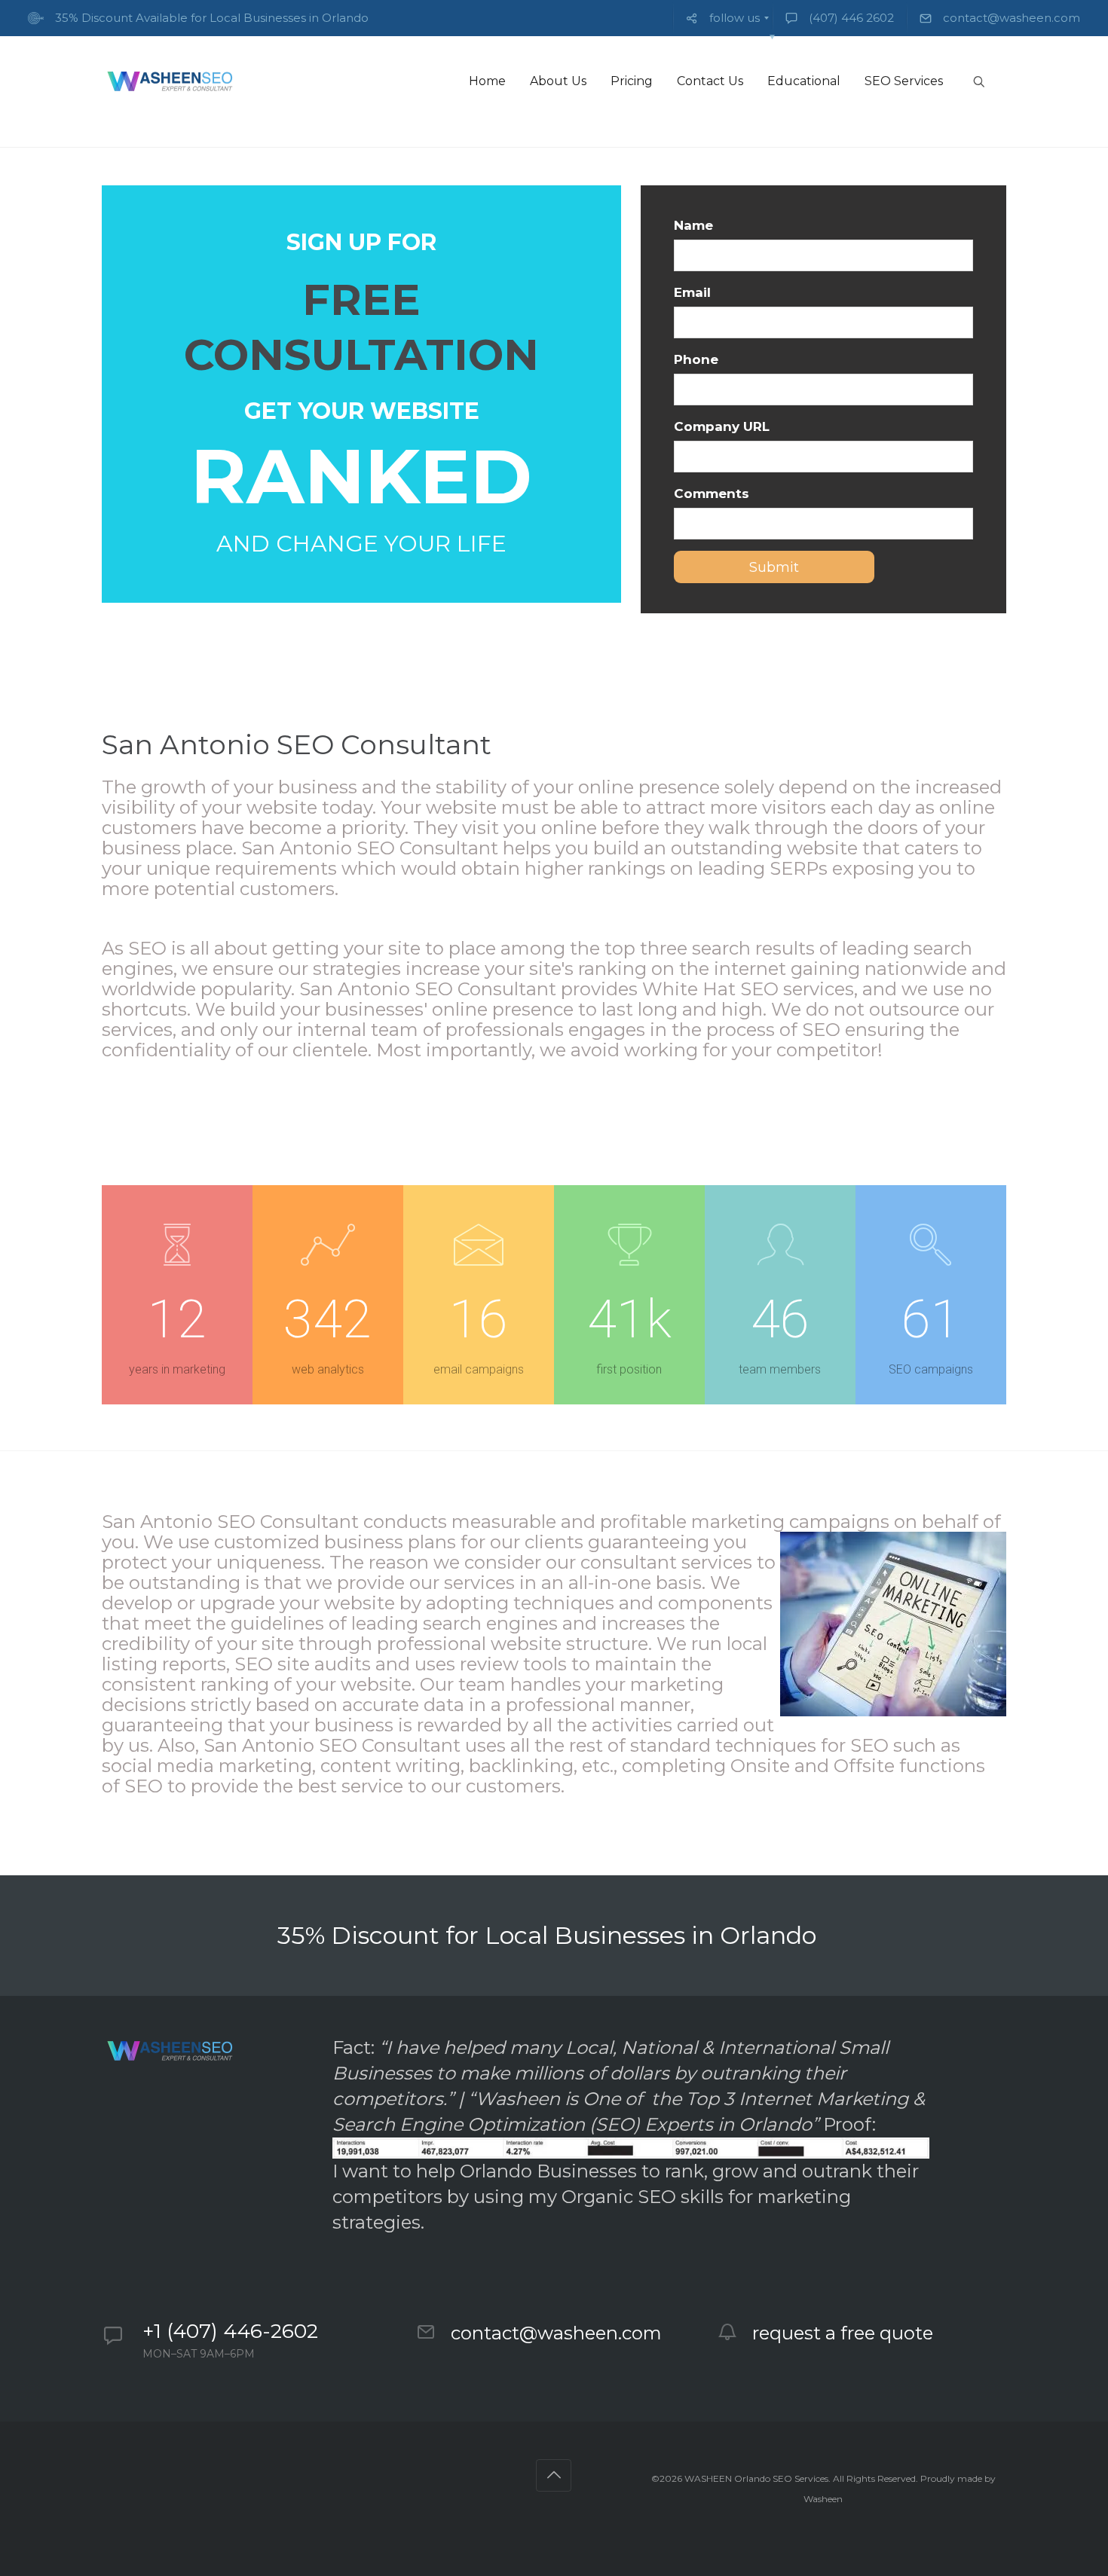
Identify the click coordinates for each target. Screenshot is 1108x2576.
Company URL (722, 426)
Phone (696, 359)
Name (693, 225)
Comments (712, 494)
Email (692, 292)
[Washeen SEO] (169, 81)
